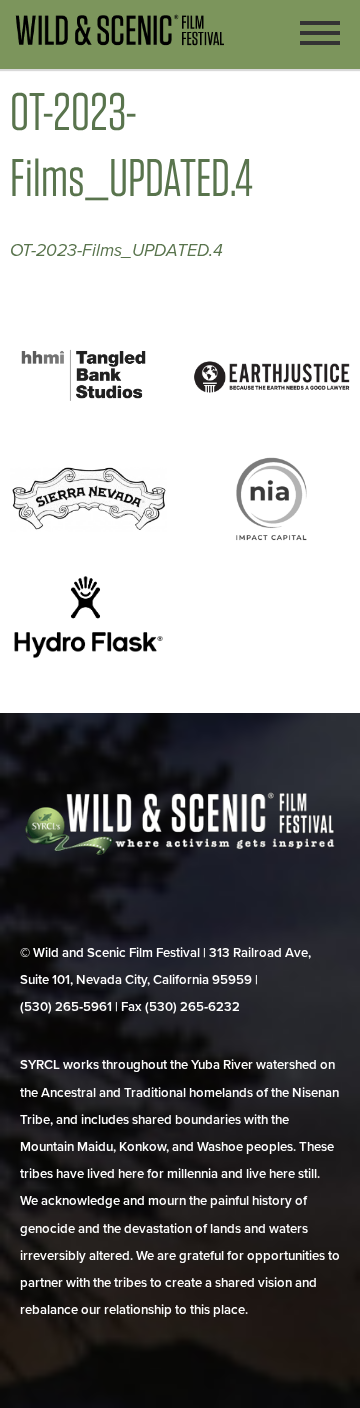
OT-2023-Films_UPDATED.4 (116, 250)
